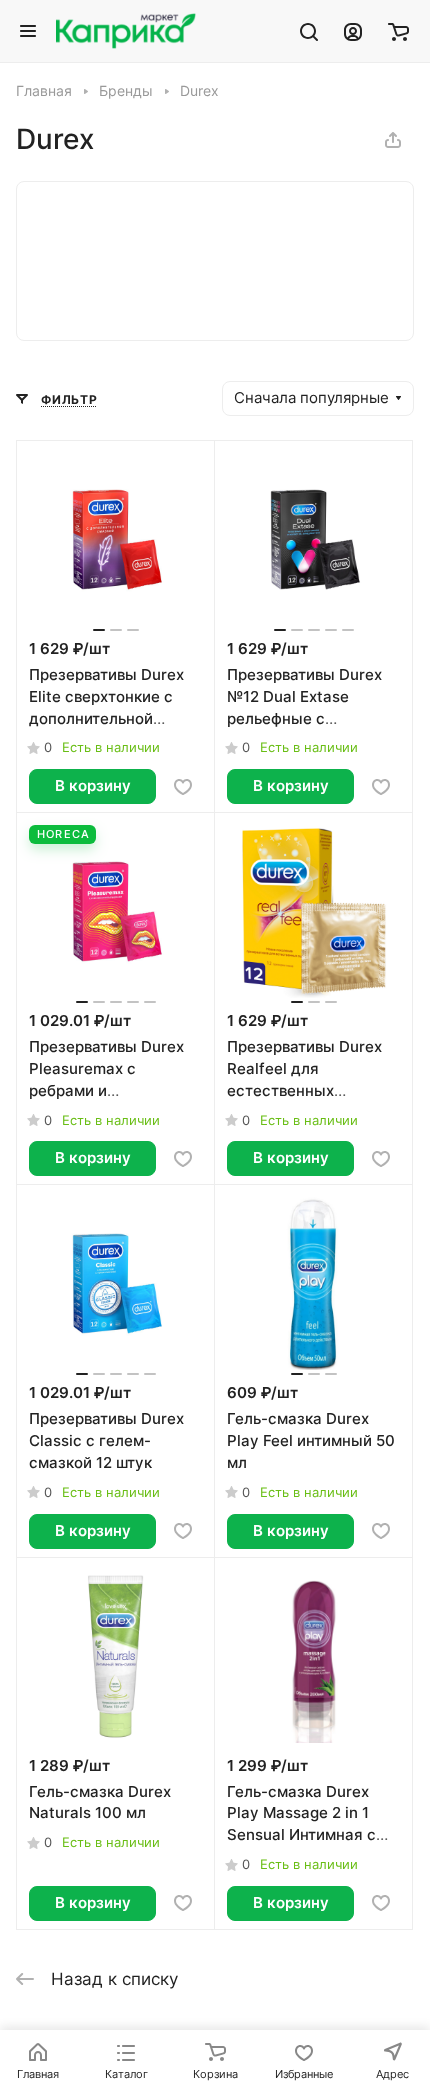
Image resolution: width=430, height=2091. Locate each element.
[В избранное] (183, 787)
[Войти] (353, 31)
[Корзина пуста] (398, 31)
